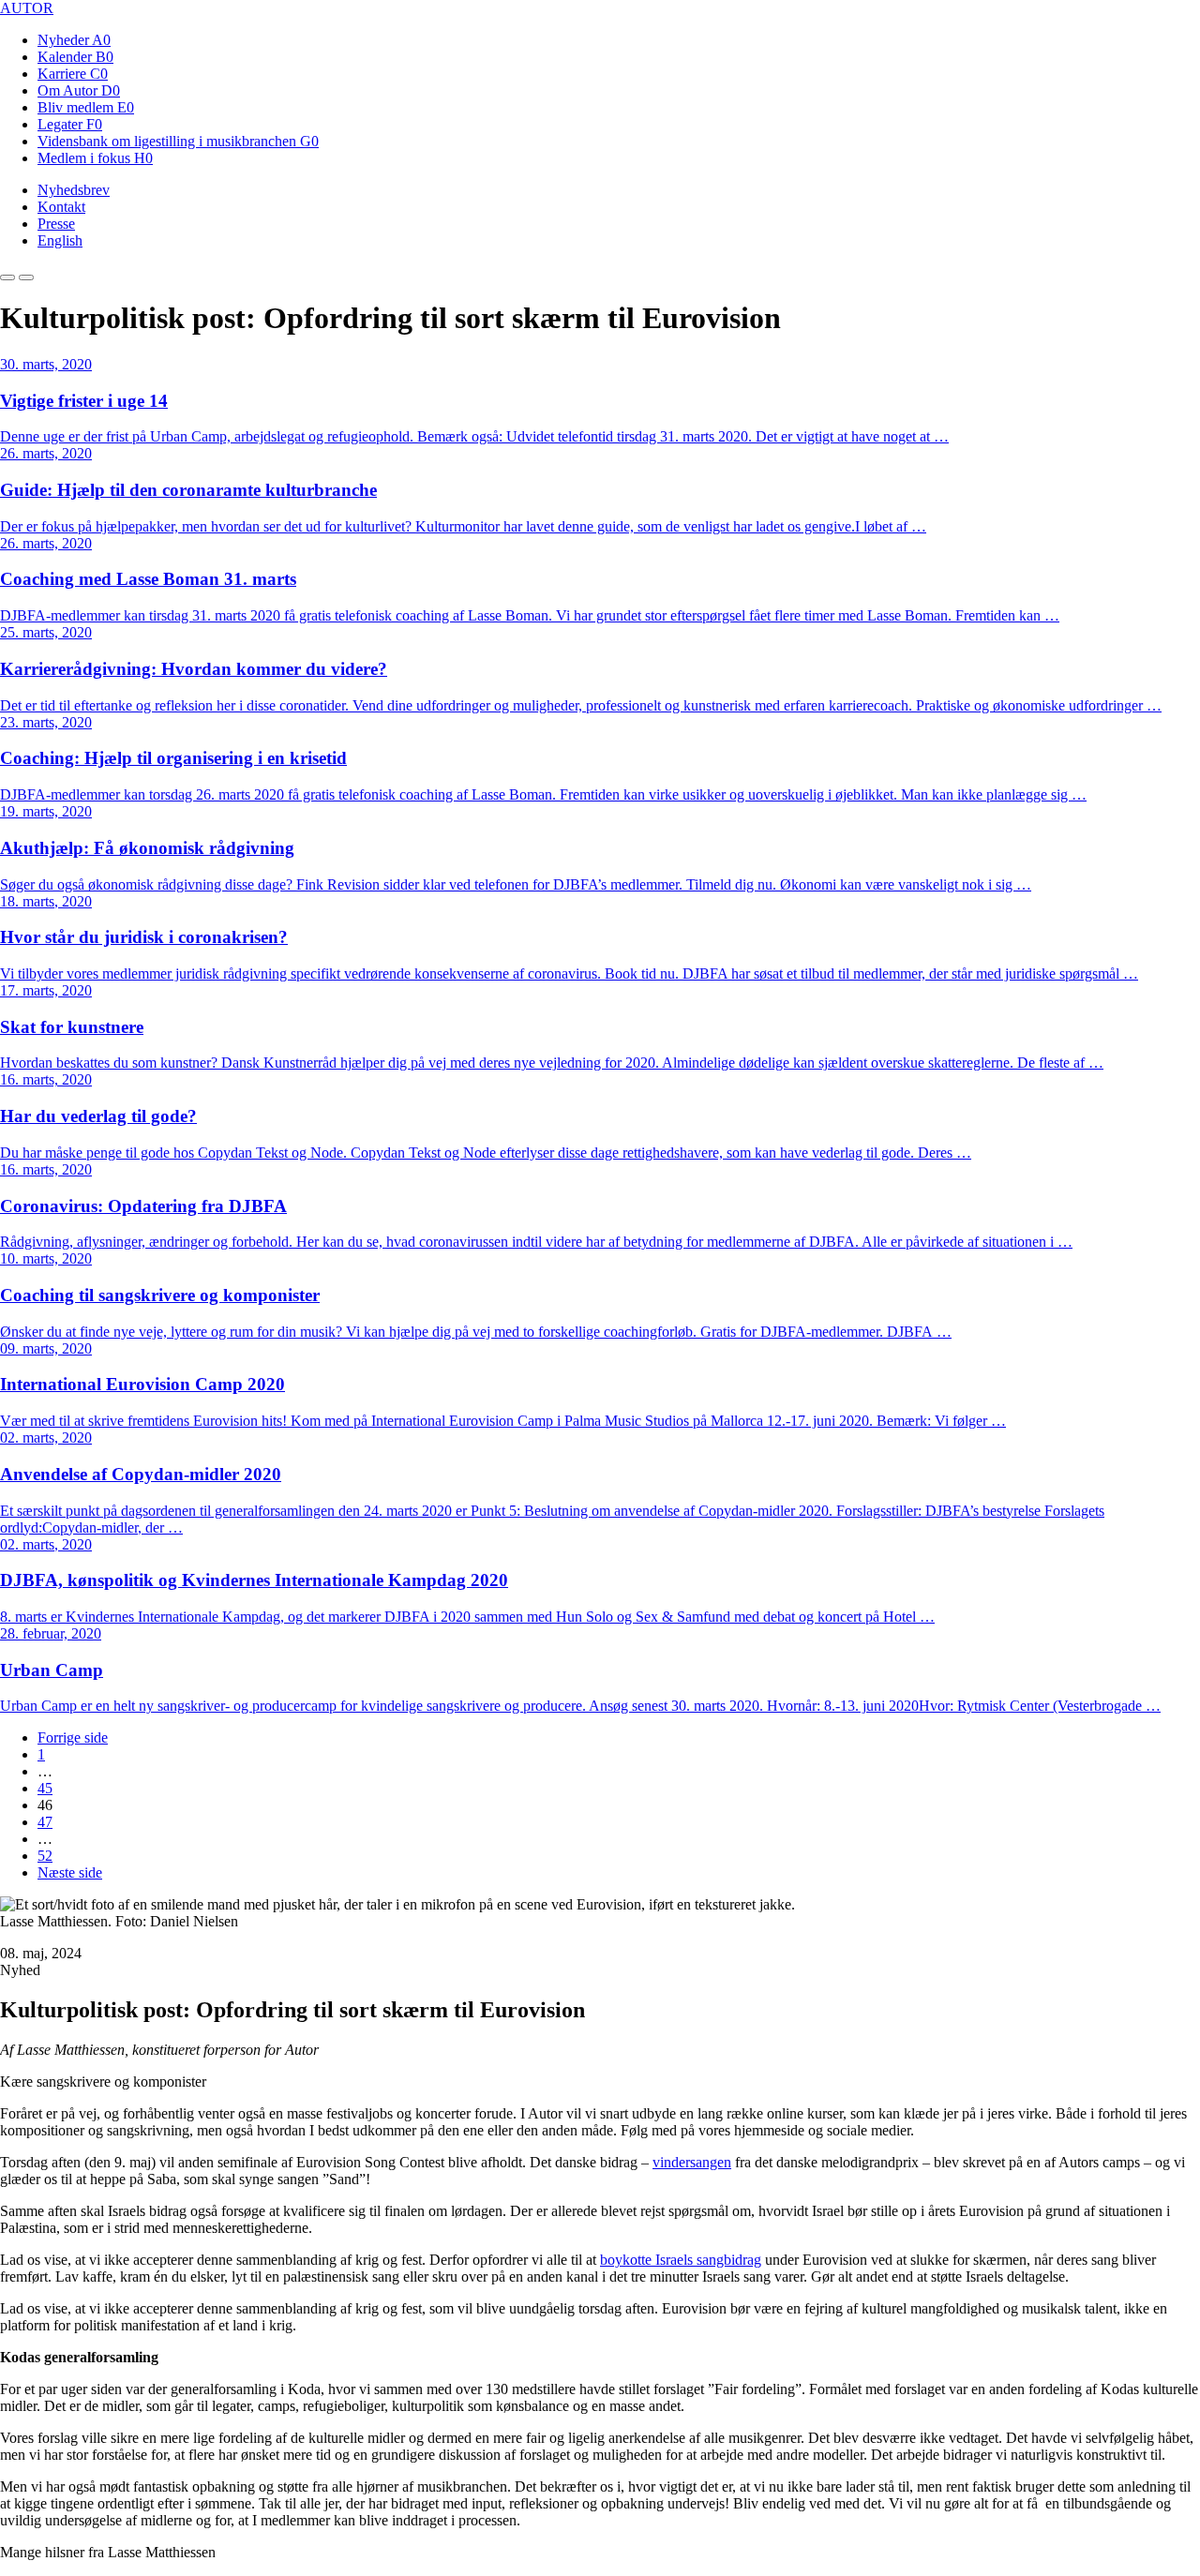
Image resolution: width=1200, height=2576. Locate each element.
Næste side (70, 1872)
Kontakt (61, 207)
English (60, 240)
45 (45, 1788)
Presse (56, 224)
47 (45, 1822)
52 (45, 1856)
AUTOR (27, 8)
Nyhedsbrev (74, 190)
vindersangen (692, 2162)
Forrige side (73, 1737)
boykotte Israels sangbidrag (681, 2260)
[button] (7, 277)
